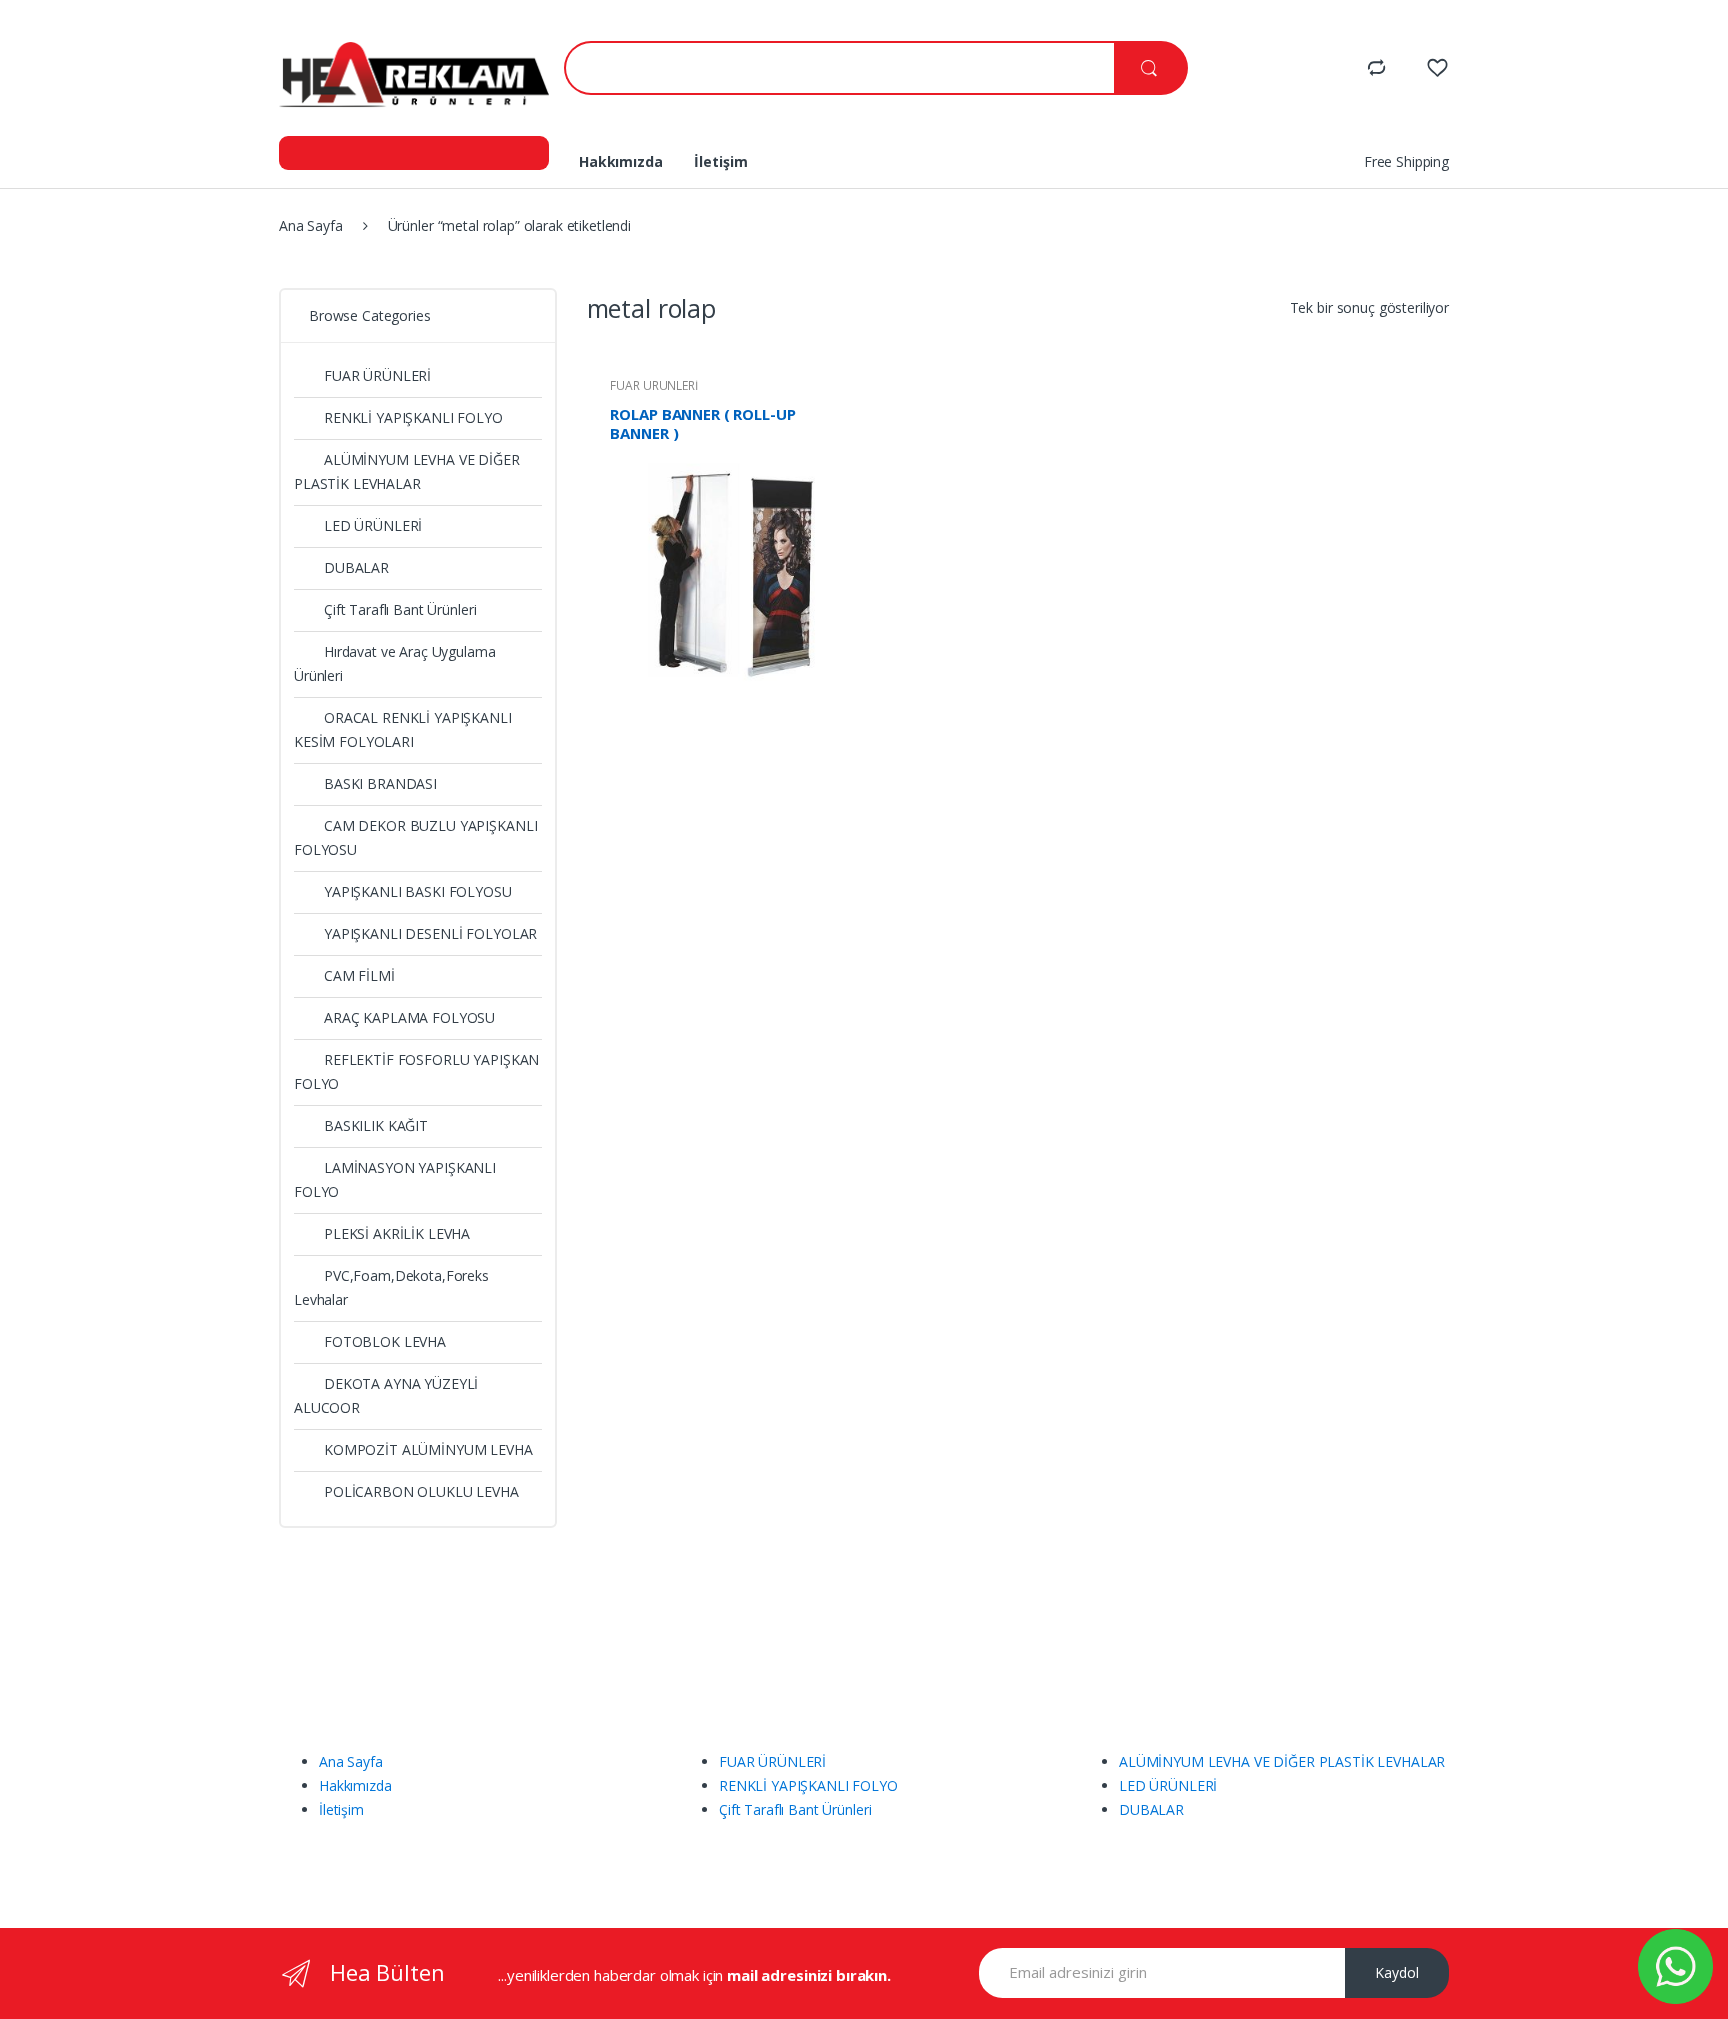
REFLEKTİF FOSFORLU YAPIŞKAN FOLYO (416, 1071)
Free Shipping (1406, 161)
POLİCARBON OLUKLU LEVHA (421, 1491)
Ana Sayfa (311, 225)
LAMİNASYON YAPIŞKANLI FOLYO (395, 1179)
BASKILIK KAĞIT (376, 1125)
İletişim (720, 161)
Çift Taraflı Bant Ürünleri (400, 609)
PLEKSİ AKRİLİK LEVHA (397, 1233)
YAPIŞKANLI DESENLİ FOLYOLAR (430, 933)
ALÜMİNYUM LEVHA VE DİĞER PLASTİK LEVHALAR (407, 471)
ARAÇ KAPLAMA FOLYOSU (409, 1017)
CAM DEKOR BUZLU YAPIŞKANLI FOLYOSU (415, 837)
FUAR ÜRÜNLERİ (653, 385)
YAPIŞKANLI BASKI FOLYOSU (418, 891)
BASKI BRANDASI (380, 783)
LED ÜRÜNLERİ (373, 525)
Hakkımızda (621, 161)
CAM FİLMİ (359, 975)
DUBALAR (356, 567)
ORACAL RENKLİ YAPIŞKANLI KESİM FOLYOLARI (403, 729)
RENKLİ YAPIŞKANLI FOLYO (413, 417)
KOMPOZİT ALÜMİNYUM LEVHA (428, 1449)
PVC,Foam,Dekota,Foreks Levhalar (391, 1287)
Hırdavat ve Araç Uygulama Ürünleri (395, 663)
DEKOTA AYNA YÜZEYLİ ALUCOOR (386, 1395)
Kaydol (1397, 1972)
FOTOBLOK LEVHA (385, 1341)
